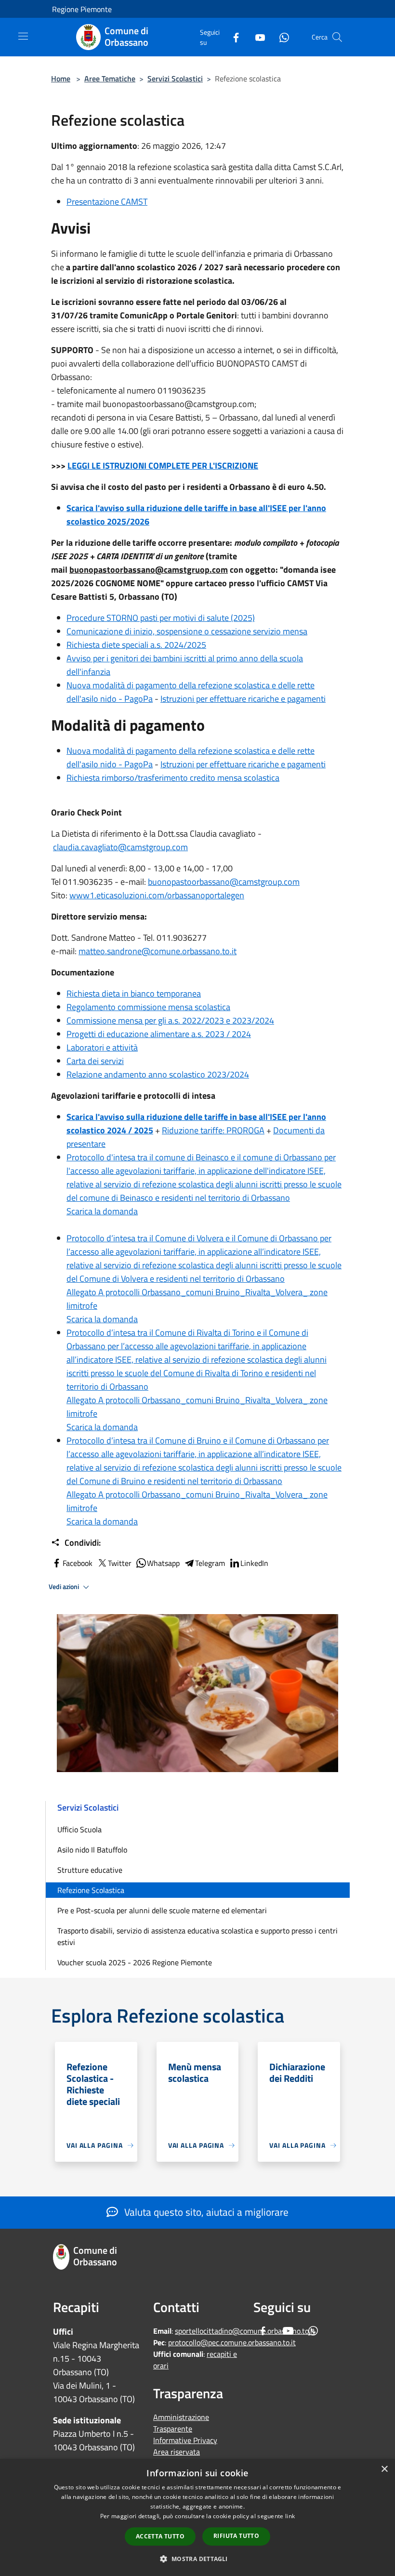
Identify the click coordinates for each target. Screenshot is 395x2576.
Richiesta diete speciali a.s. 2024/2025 (136, 645)
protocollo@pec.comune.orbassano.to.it (232, 2342)
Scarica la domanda (102, 1211)
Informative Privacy (185, 2440)
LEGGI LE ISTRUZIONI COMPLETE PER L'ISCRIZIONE (163, 466)
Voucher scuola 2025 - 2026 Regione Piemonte (135, 1962)
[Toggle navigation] (23, 36)
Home (61, 79)
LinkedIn (254, 1563)
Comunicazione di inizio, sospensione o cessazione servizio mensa (187, 631)
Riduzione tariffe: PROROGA (213, 1130)
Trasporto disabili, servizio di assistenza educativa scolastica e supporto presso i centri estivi (197, 1936)
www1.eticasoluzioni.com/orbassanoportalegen (157, 895)
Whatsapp (163, 1563)
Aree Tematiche (110, 79)
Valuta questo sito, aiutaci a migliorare (205, 2212)
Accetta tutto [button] (160, 2536)
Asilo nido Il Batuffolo (92, 1850)
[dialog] (197, 2517)
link (290, 2516)
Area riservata (177, 2452)
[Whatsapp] (280, 37)
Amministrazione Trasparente (181, 2423)
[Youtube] (256, 37)
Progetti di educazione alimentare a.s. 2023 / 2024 (159, 1034)
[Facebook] (232, 37)
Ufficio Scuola (79, 1829)
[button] (197, 2559)
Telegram (210, 1563)
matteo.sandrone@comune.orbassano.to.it (158, 951)
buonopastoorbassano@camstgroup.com (224, 882)
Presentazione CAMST (107, 202)
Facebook (78, 1563)
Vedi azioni (65, 1587)
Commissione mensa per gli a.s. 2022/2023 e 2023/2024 (170, 1020)
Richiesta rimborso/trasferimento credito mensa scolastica (173, 778)
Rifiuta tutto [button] (236, 2536)
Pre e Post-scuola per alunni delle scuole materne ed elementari (162, 1910)
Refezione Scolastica (91, 1890)
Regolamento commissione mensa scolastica (148, 1007)
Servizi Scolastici (175, 79)
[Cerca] (337, 37)
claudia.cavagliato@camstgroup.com (120, 847)
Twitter (120, 1563)
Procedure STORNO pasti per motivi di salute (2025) (161, 618)
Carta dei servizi (95, 1061)
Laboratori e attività (102, 1047)
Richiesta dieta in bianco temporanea (134, 993)
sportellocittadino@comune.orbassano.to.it (245, 2331)
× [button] (384, 2469)
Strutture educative (90, 1870)
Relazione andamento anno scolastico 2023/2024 (158, 1074)
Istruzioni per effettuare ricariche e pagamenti (243, 699)
